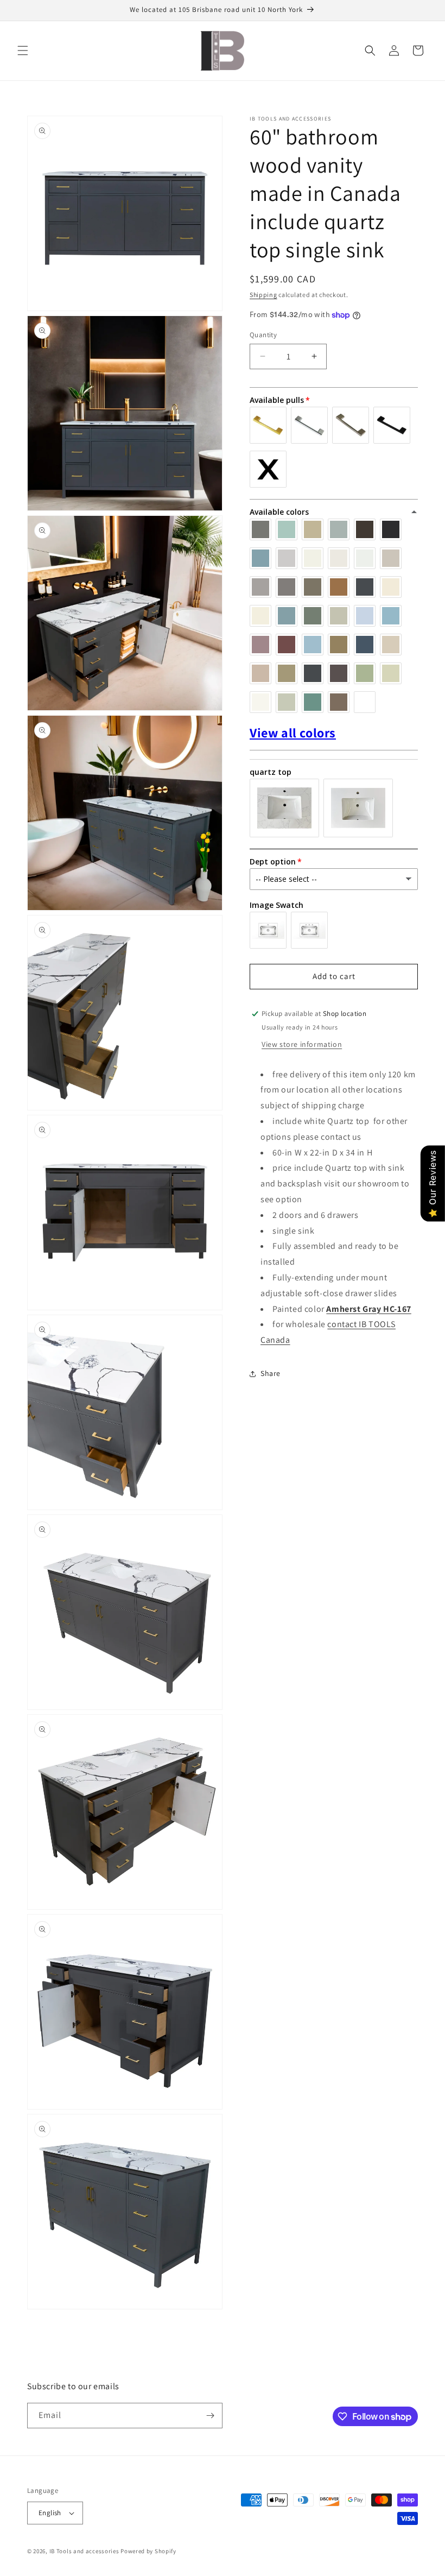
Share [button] (271, 1373)
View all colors (293, 733)
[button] (23, 50)
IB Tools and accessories (85, 2551)
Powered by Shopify (148, 2551)
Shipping (263, 295)
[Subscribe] (210, 2416)
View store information (302, 1044)
